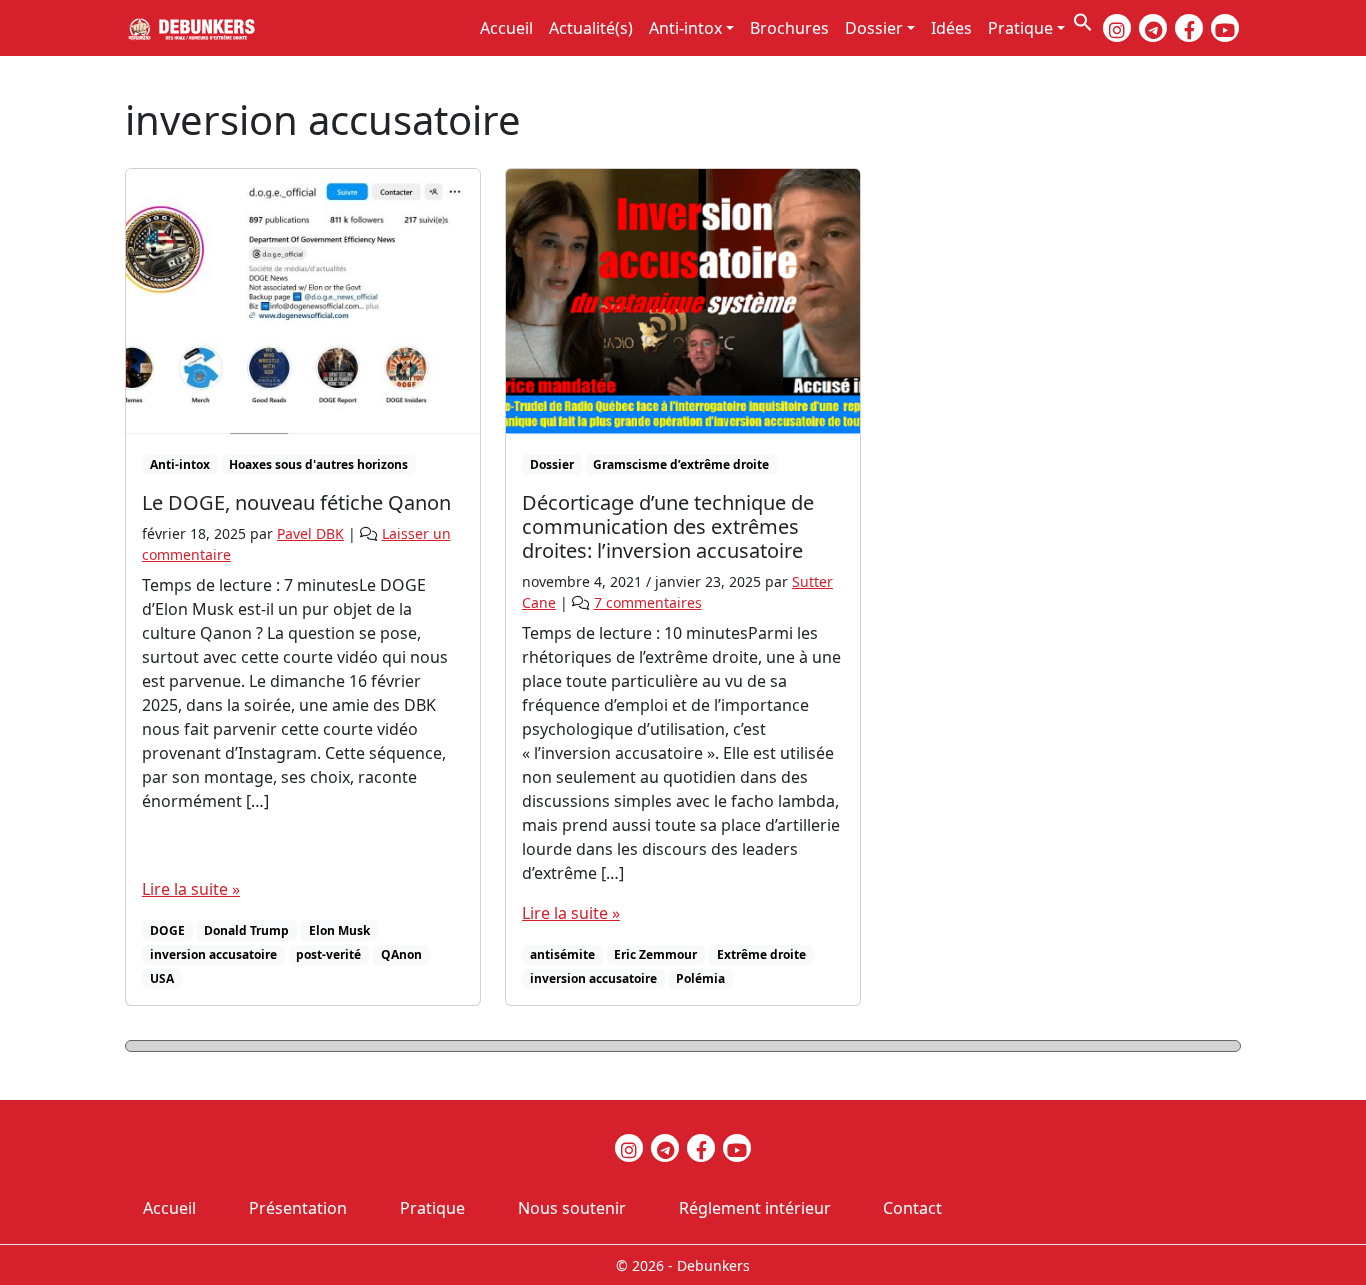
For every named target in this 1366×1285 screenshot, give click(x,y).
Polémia (700, 978)
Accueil (506, 28)
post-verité (328, 954)
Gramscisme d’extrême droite (681, 464)
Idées (951, 28)
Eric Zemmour (655, 954)
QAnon (401, 954)
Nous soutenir (572, 1208)
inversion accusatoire (213, 954)
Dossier (874, 28)
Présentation (298, 1208)
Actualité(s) (591, 28)
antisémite (562, 954)
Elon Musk (339, 930)
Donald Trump (246, 930)
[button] (1083, 20)
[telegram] (1153, 28)
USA (162, 978)
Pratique (1020, 28)
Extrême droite (761, 954)
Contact (912, 1208)
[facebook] (1189, 28)
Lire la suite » (191, 889)
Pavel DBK (310, 533)
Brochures (789, 28)
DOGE (167, 930)
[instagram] (1117, 28)
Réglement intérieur (755, 1208)
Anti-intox (685, 28)
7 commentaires (648, 602)
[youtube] (1225, 28)
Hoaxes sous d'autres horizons (318, 464)
